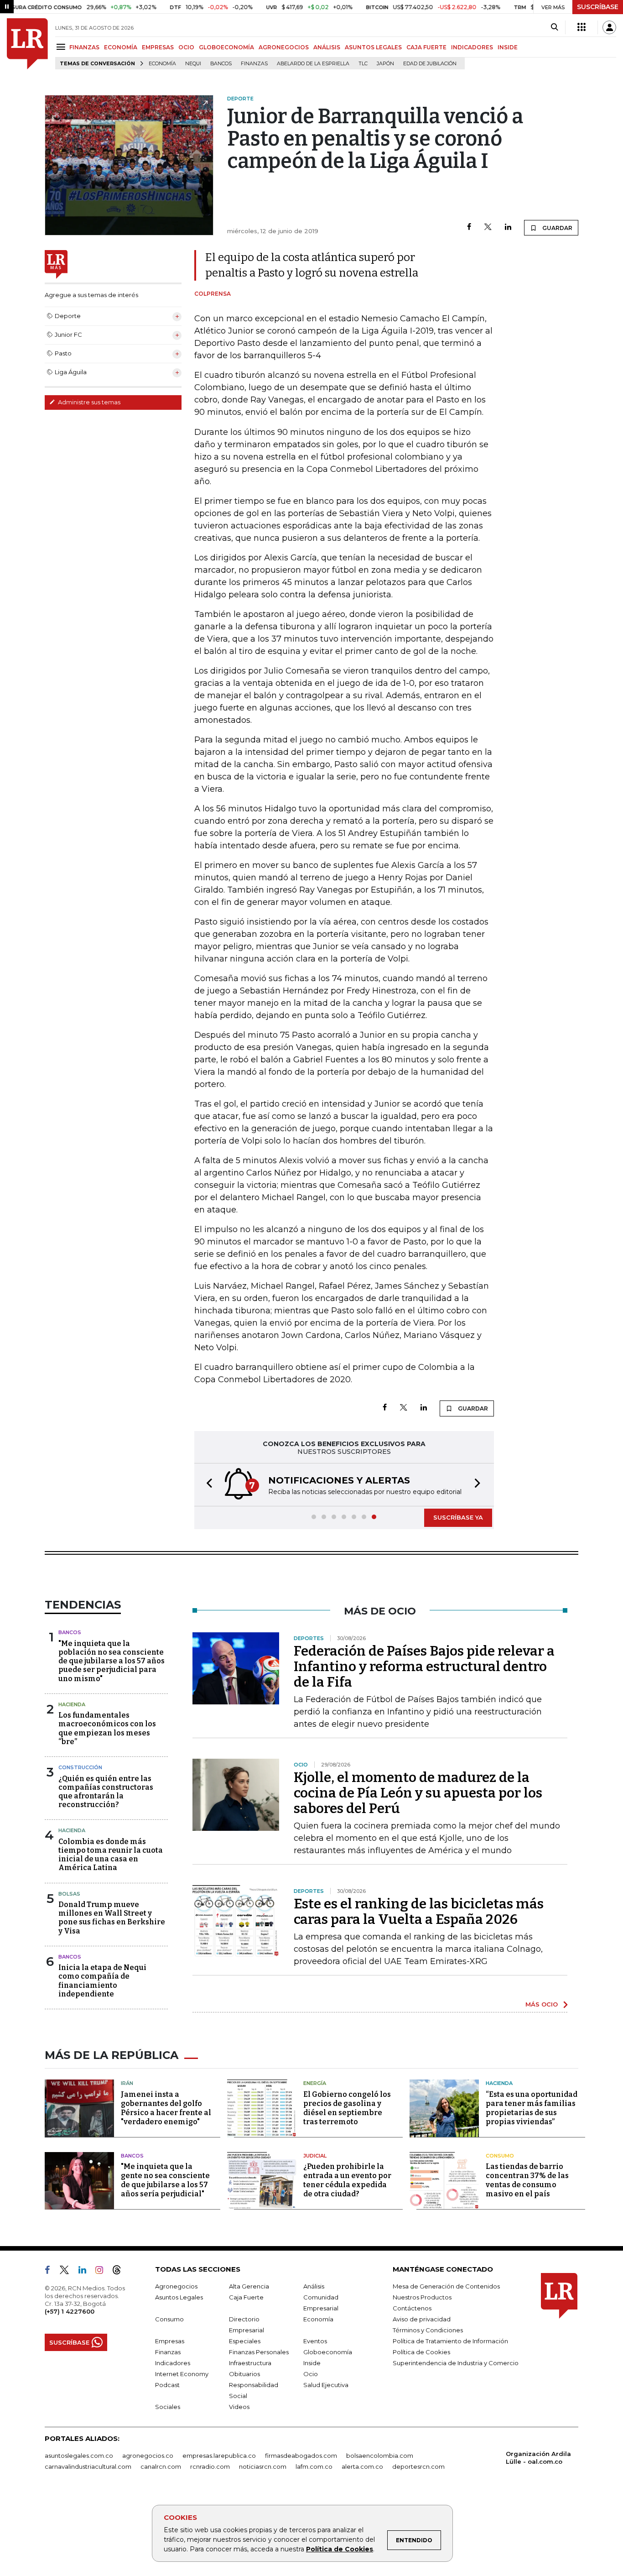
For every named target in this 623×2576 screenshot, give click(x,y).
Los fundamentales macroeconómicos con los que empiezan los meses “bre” (107, 1728)
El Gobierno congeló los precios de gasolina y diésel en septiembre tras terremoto (347, 2108)
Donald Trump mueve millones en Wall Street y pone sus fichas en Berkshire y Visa (112, 1918)
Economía (162, 64)
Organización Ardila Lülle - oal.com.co (538, 2458)
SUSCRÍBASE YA (458, 1517)
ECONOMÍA (121, 47)
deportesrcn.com (418, 2466)
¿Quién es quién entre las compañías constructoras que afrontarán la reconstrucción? (106, 1792)
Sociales (168, 2407)
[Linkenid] (86, 2272)
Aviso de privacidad (422, 2319)
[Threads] (120, 2272)
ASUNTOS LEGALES (373, 47)
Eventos (315, 2341)
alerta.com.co (362, 2466)
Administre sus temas (88, 402)
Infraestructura (250, 2363)
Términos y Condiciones (428, 2330)
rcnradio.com (210, 2466)
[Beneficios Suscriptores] (581, 27)
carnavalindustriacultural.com (88, 2466)
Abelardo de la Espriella (313, 64)
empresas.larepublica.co (219, 2456)
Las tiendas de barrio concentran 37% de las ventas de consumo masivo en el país (527, 2180)
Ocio (311, 2374)
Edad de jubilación (430, 64)
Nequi (193, 64)
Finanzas (254, 64)
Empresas (170, 2341)
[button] (207, 1485)
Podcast (167, 2385)
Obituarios (244, 2374)
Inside (312, 2363)
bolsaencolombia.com (380, 2456)
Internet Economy (182, 2374)
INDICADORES (472, 47)
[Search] (554, 27)
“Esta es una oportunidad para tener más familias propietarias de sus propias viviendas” (532, 2108)
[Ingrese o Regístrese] (609, 27)
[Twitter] (488, 227)
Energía (315, 2083)
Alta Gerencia (249, 2286)
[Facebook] (469, 227)
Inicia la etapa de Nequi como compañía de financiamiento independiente (102, 1981)
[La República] (27, 44)
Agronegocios (176, 2286)
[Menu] (62, 47)
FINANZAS (84, 47)
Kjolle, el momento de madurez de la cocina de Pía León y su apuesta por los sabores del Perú (418, 1793)
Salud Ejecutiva (326, 2385)
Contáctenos (412, 2308)
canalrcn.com (161, 2466)
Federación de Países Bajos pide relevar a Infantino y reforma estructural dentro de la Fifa (424, 1667)
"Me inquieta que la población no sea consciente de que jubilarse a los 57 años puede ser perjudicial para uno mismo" (112, 1661)
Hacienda (72, 1704)
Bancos (221, 64)
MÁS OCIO (542, 2004)
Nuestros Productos (422, 2297)
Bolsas (69, 1894)
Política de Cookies (340, 2549)
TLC (363, 64)
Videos (239, 2407)
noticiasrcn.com (263, 2466)
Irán (127, 2083)
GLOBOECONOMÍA (226, 47)
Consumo (500, 2156)
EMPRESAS (158, 47)
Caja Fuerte (246, 2297)
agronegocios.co (148, 2456)
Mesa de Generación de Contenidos (446, 2286)
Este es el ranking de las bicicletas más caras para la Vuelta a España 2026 (419, 1912)
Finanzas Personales (259, 2352)
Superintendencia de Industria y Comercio (456, 2363)
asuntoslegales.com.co (79, 2456)
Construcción (80, 1767)
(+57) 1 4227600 (70, 2311)
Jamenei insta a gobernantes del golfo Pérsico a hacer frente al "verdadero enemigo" (166, 2108)
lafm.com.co (314, 2466)
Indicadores (173, 2363)
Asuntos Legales (179, 2297)
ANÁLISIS (327, 47)
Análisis (314, 2286)
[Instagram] (103, 2272)
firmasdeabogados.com (301, 2456)
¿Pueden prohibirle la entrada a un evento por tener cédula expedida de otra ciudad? (347, 2180)
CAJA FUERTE (426, 47)
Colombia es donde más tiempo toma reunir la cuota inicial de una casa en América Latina (111, 1855)
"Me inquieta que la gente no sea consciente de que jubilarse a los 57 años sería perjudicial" (165, 2180)
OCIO (186, 47)
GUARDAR (557, 228)
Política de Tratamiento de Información (450, 2341)
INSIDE (508, 47)
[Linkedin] (508, 227)
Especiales (245, 2341)
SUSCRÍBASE (598, 7)
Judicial (315, 2156)
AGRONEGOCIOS (284, 47)
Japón (385, 64)
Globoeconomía (328, 2352)
